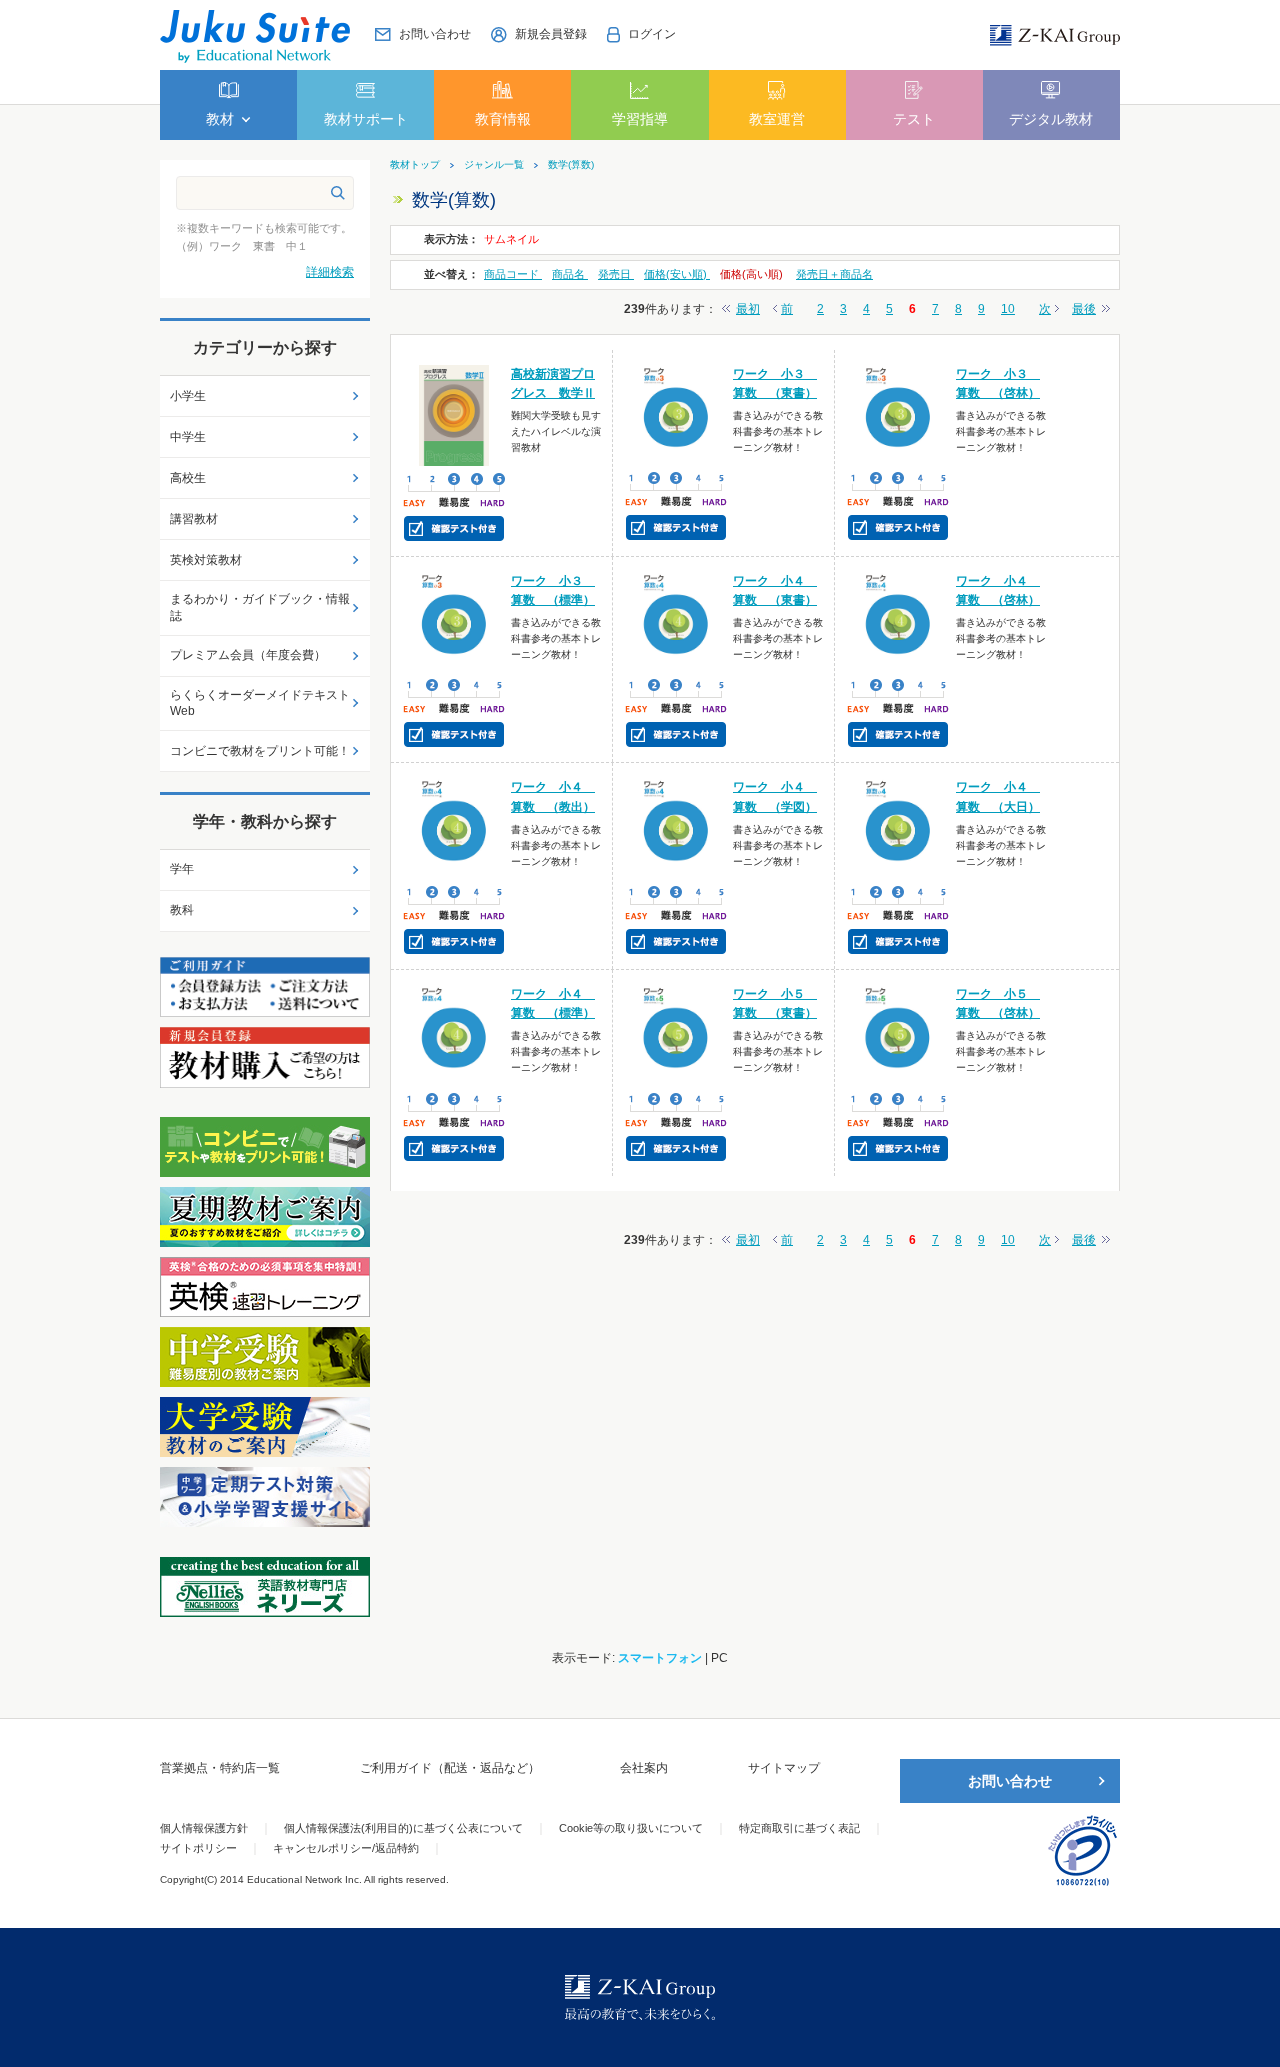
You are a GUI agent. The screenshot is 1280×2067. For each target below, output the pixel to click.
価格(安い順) (677, 274)
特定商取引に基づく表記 (799, 1828)
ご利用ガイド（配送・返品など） (450, 1768)
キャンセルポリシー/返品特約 (346, 1848)
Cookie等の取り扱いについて (631, 1828)
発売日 (616, 274)
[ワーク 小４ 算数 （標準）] (454, 1035)
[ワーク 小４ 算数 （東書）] (676, 621)
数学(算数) (571, 165)
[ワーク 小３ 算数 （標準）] (454, 621)
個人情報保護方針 (204, 1828)
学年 (182, 869)
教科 (182, 910)
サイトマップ (784, 1768)
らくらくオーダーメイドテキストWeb (260, 703)
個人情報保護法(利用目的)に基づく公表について (403, 1828)
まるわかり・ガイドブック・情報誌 (260, 607)
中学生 (188, 437)
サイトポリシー (198, 1848)
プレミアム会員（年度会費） (248, 655)
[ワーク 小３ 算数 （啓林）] (898, 414)
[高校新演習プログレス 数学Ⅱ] (454, 414)
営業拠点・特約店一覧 (220, 1768)
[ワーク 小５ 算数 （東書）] (676, 1034)
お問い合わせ (1010, 1781)
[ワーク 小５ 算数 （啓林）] (898, 1035)
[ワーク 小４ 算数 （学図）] (676, 828)
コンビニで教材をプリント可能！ (260, 751)
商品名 (570, 274)
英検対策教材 (206, 560)
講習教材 (194, 519)
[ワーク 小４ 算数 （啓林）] (898, 621)
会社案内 (644, 1768)
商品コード (513, 274)
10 (1008, 309)
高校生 (188, 478)
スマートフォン (660, 1658)
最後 (1084, 309)
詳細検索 (330, 272)
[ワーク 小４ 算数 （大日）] (898, 828)
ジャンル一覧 (494, 165)
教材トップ (415, 165)
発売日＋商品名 (834, 274)
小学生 (188, 396)
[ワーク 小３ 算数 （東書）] (676, 414)
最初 (748, 309)
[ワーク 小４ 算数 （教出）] (454, 828)
